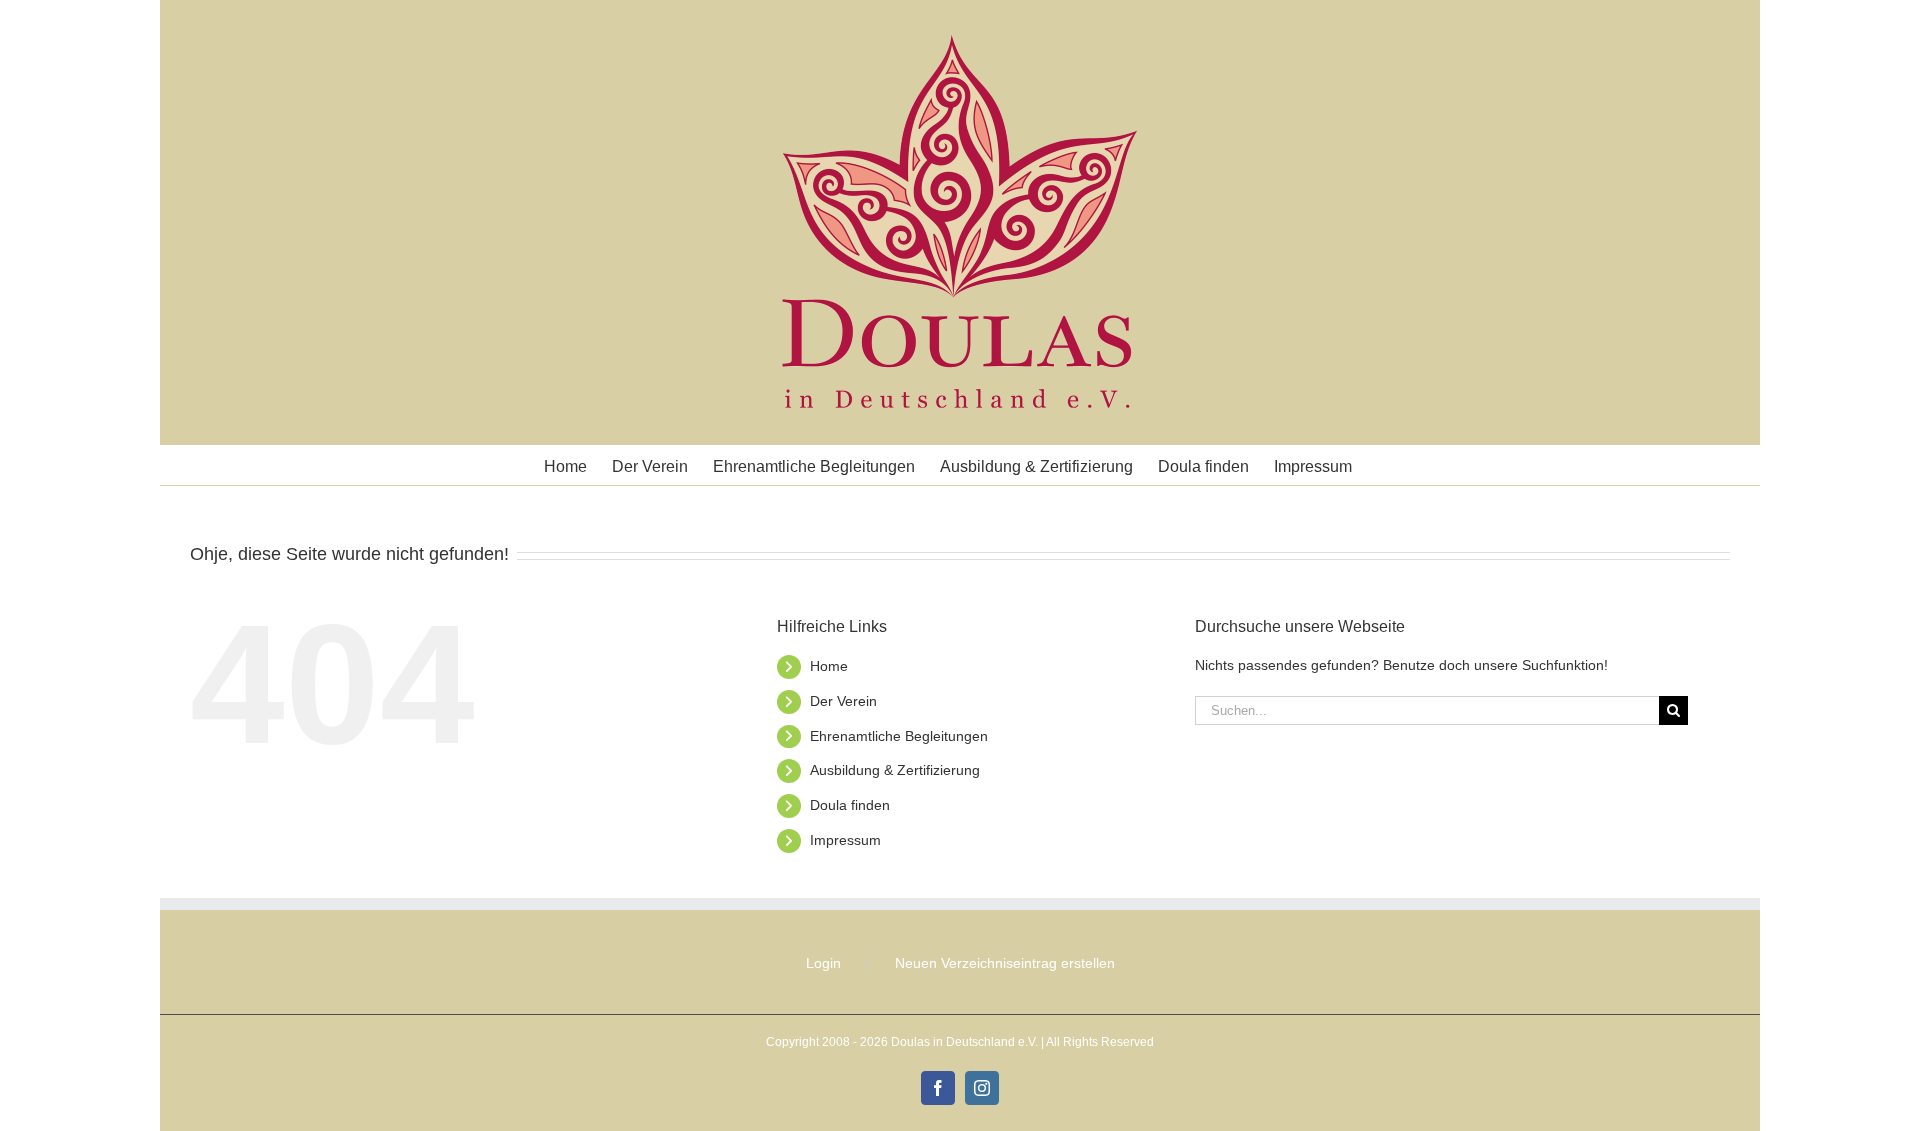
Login (823, 963)
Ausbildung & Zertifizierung (895, 770)
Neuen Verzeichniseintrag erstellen (1005, 963)
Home (829, 666)
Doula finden (850, 805)
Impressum (845, 840)
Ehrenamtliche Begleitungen (899, 736)
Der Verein (843, 701)
